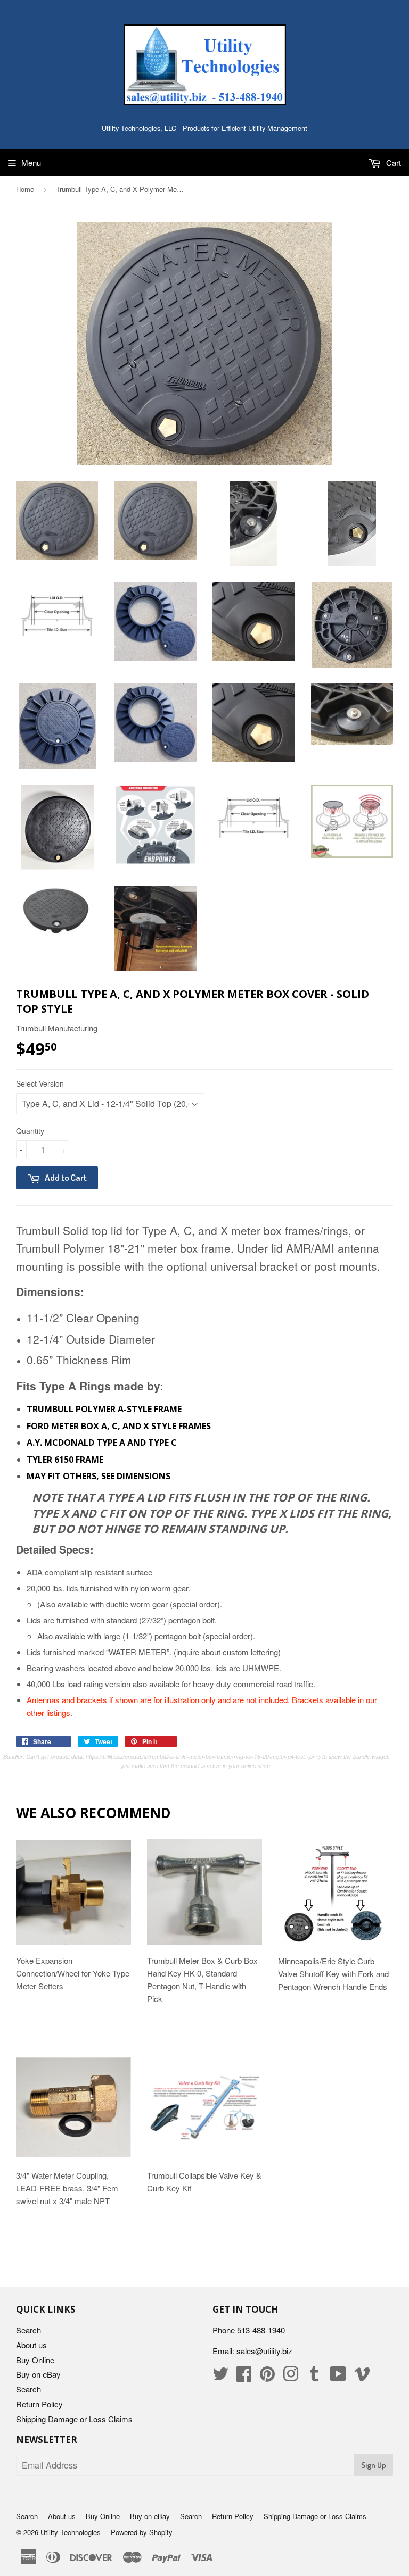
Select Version (40, 1083)
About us (31, 2345)
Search (28, 2330)
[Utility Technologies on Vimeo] (362, 2377)
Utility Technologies (71, 2532)
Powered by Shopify (142, 2532)
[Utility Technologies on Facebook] (244, 2377)
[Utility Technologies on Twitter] (220, 2377)
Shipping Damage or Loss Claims (74, 2419)
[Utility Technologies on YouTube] (338, 2377)
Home (25, 189)
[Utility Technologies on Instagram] (291, 2377)
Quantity (30, 1131)
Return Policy (39, 2404)
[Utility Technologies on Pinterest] (267, 2377)
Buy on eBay (38, 2374)
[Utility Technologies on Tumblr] (314, 2377)
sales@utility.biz (264, 2351)
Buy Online (35, 2360)
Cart (392, 162)
